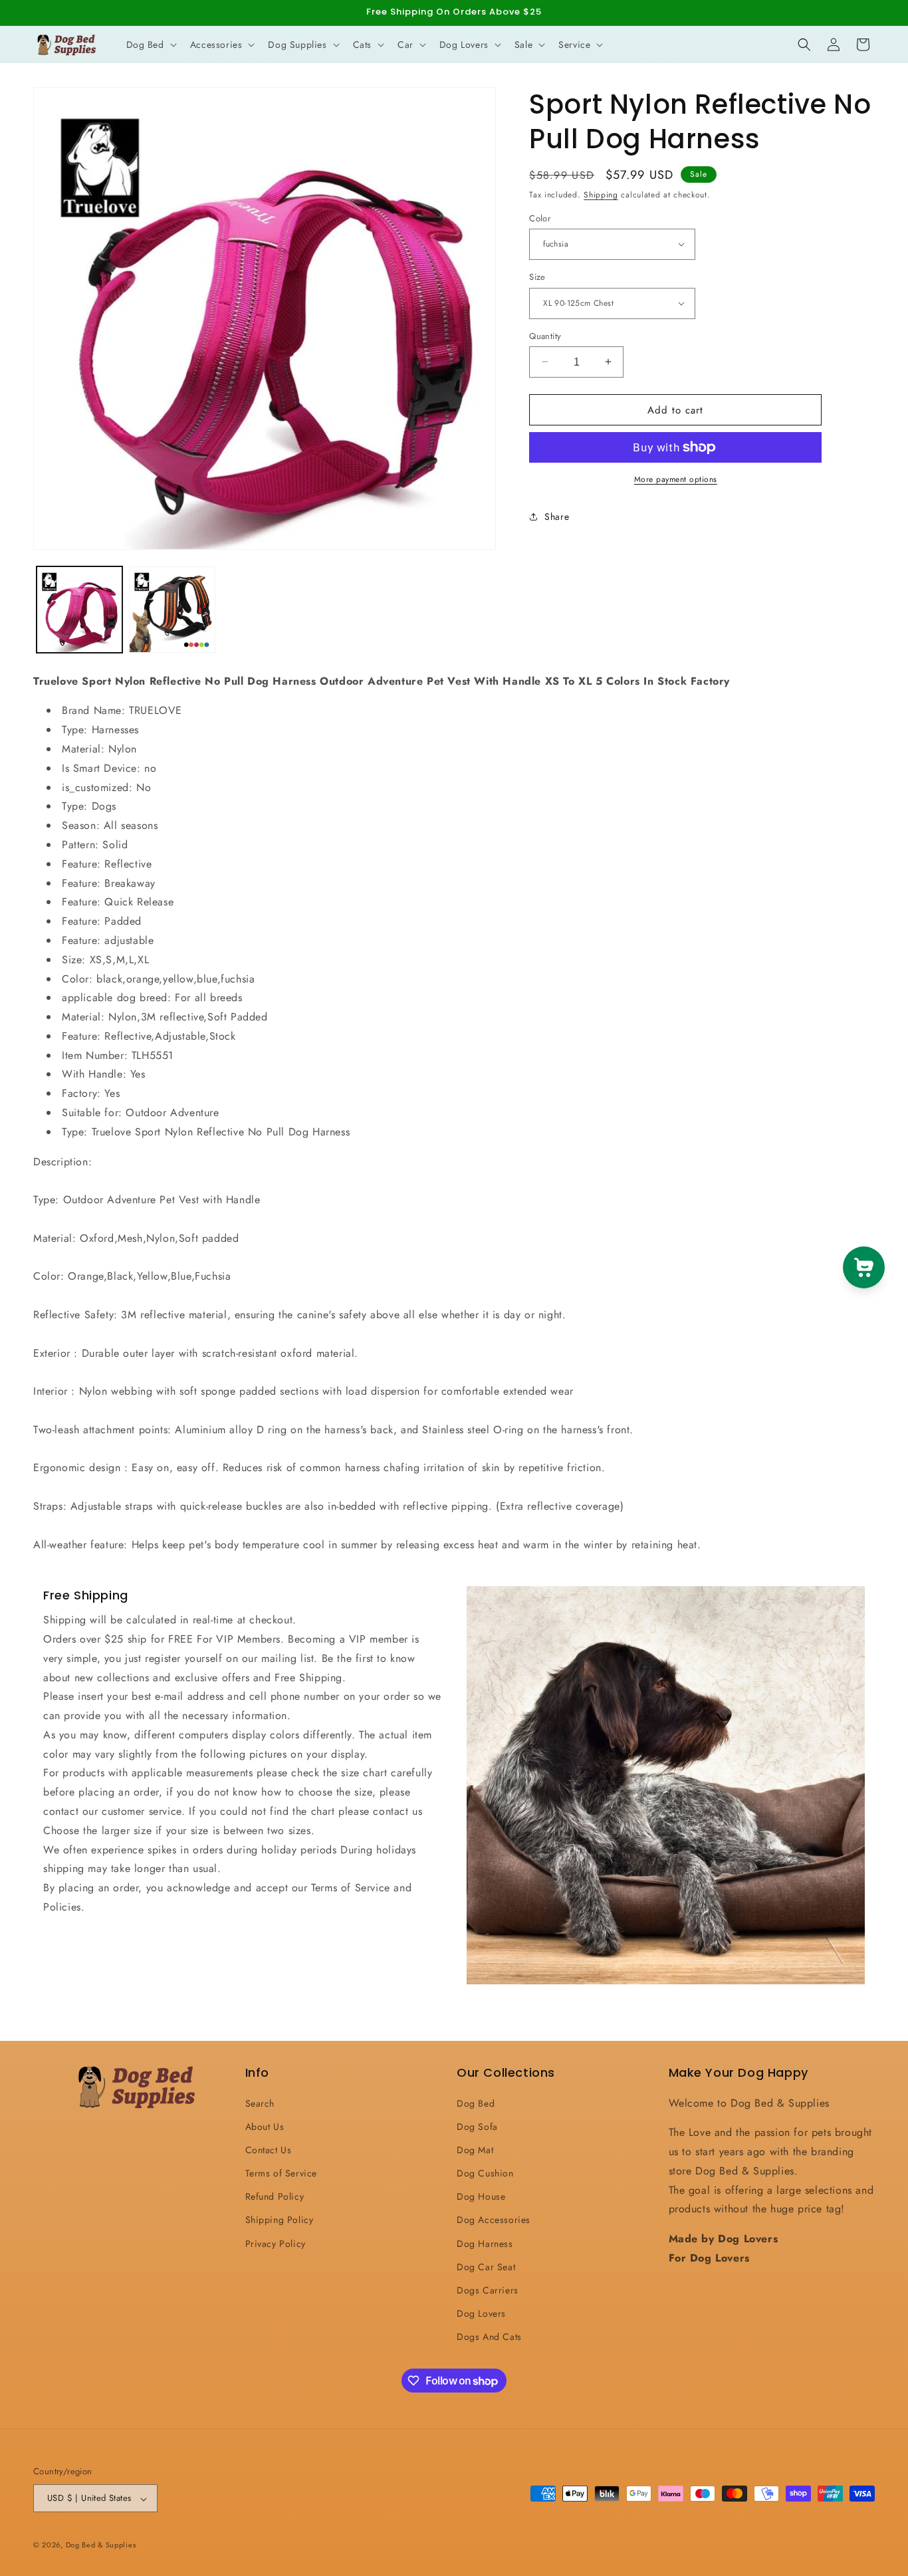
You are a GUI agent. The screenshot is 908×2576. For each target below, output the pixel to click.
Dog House (481, 2196)
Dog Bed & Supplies (101, 2545)
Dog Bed (476, 2103)
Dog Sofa (477, 2126)
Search (260, 2103)
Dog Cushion (485, 2173)
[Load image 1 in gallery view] (79, 609)
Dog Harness (485, 2243)
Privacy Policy (276, 2243)
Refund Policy (275, 2196)
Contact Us (269, 2149)
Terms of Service (282, 2173)
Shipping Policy (280, 2220)
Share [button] (557, 516)
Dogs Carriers (488, 2290)
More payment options (676, 479)
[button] (150, 45)
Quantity (545, 335)
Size (537, 277)
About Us (265, 2126)
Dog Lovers (481, 2313)
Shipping (601, 195)
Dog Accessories (494, 2220)
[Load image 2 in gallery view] (172, 609)
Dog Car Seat (486, 2266)
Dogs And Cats (489, 2337)
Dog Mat (475, 2149)
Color (540, 218)
